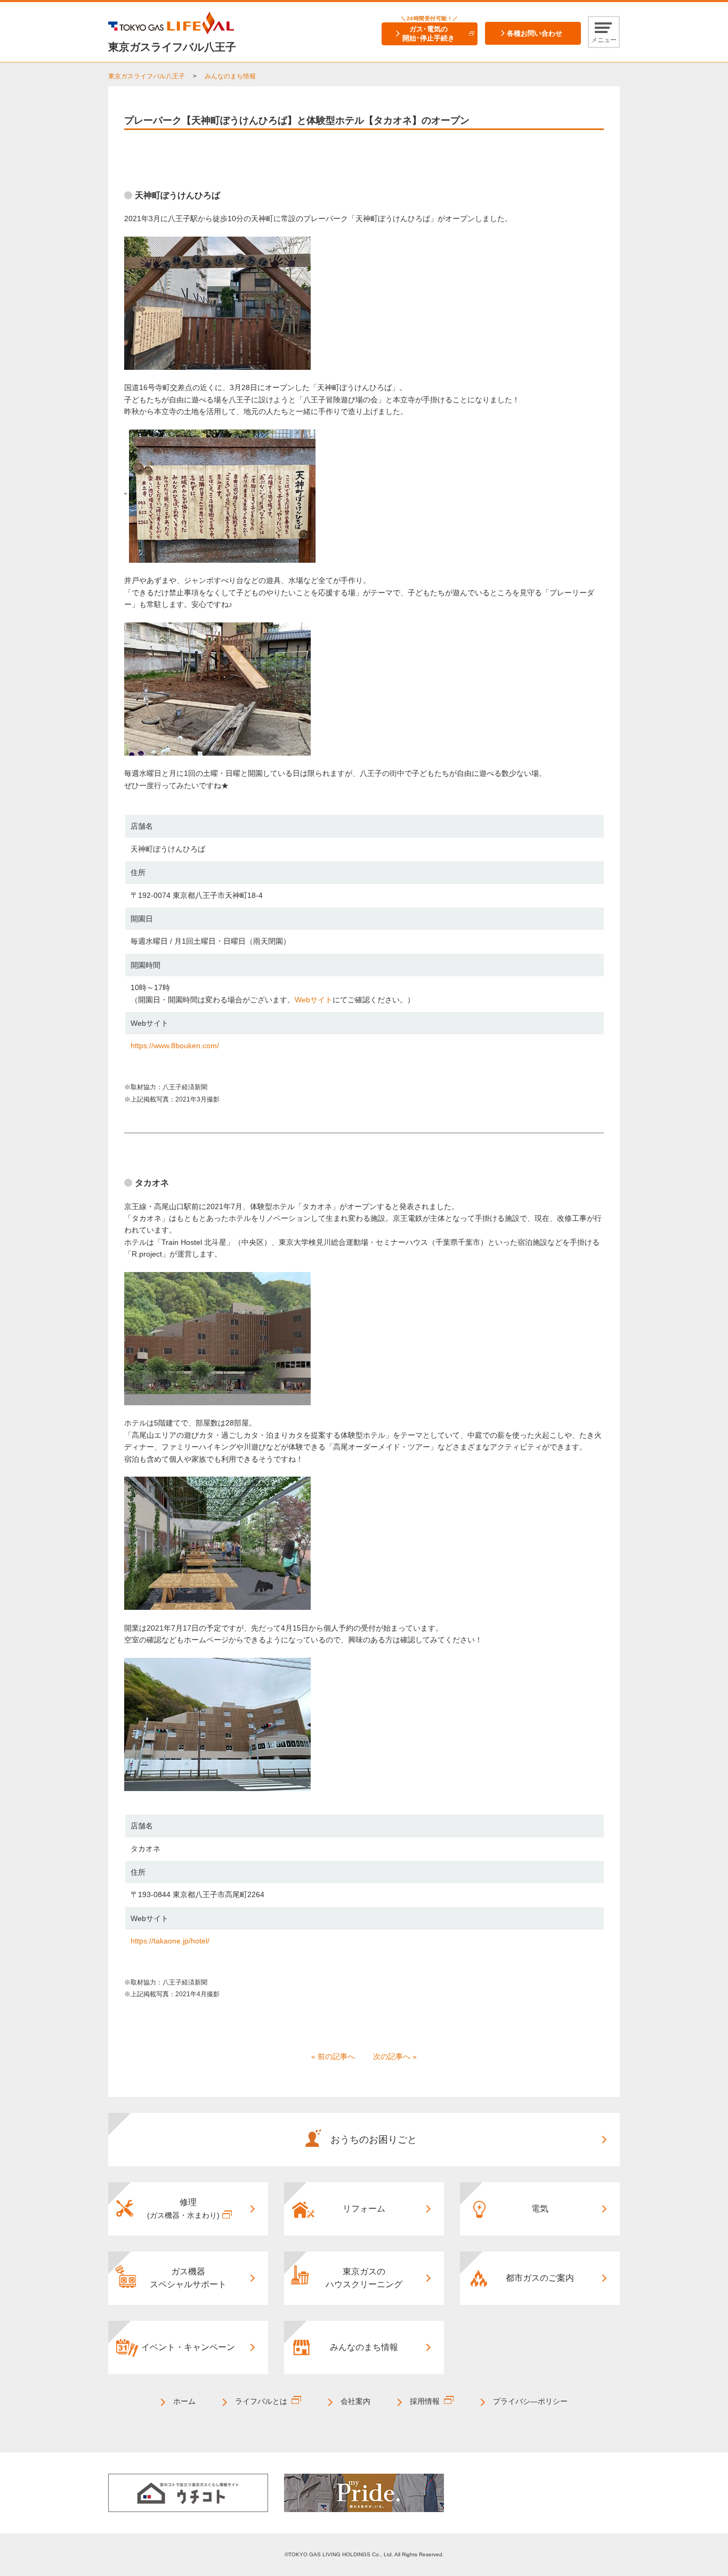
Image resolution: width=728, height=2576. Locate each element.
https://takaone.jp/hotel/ (170, 1941)
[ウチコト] (188, 2492)
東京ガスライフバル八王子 (147, 76)
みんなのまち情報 (230, 76)
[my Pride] (364, 2492)
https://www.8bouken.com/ (175, 1046)
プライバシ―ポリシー (530, 2401)
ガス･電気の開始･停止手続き (428, 34)
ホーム (184, 2401)
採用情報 (425, 2401)
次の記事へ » (395, 2056)
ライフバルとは (261, 2401)
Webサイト (314, 1000)
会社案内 (355, 2401)
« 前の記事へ (333, 2056)
